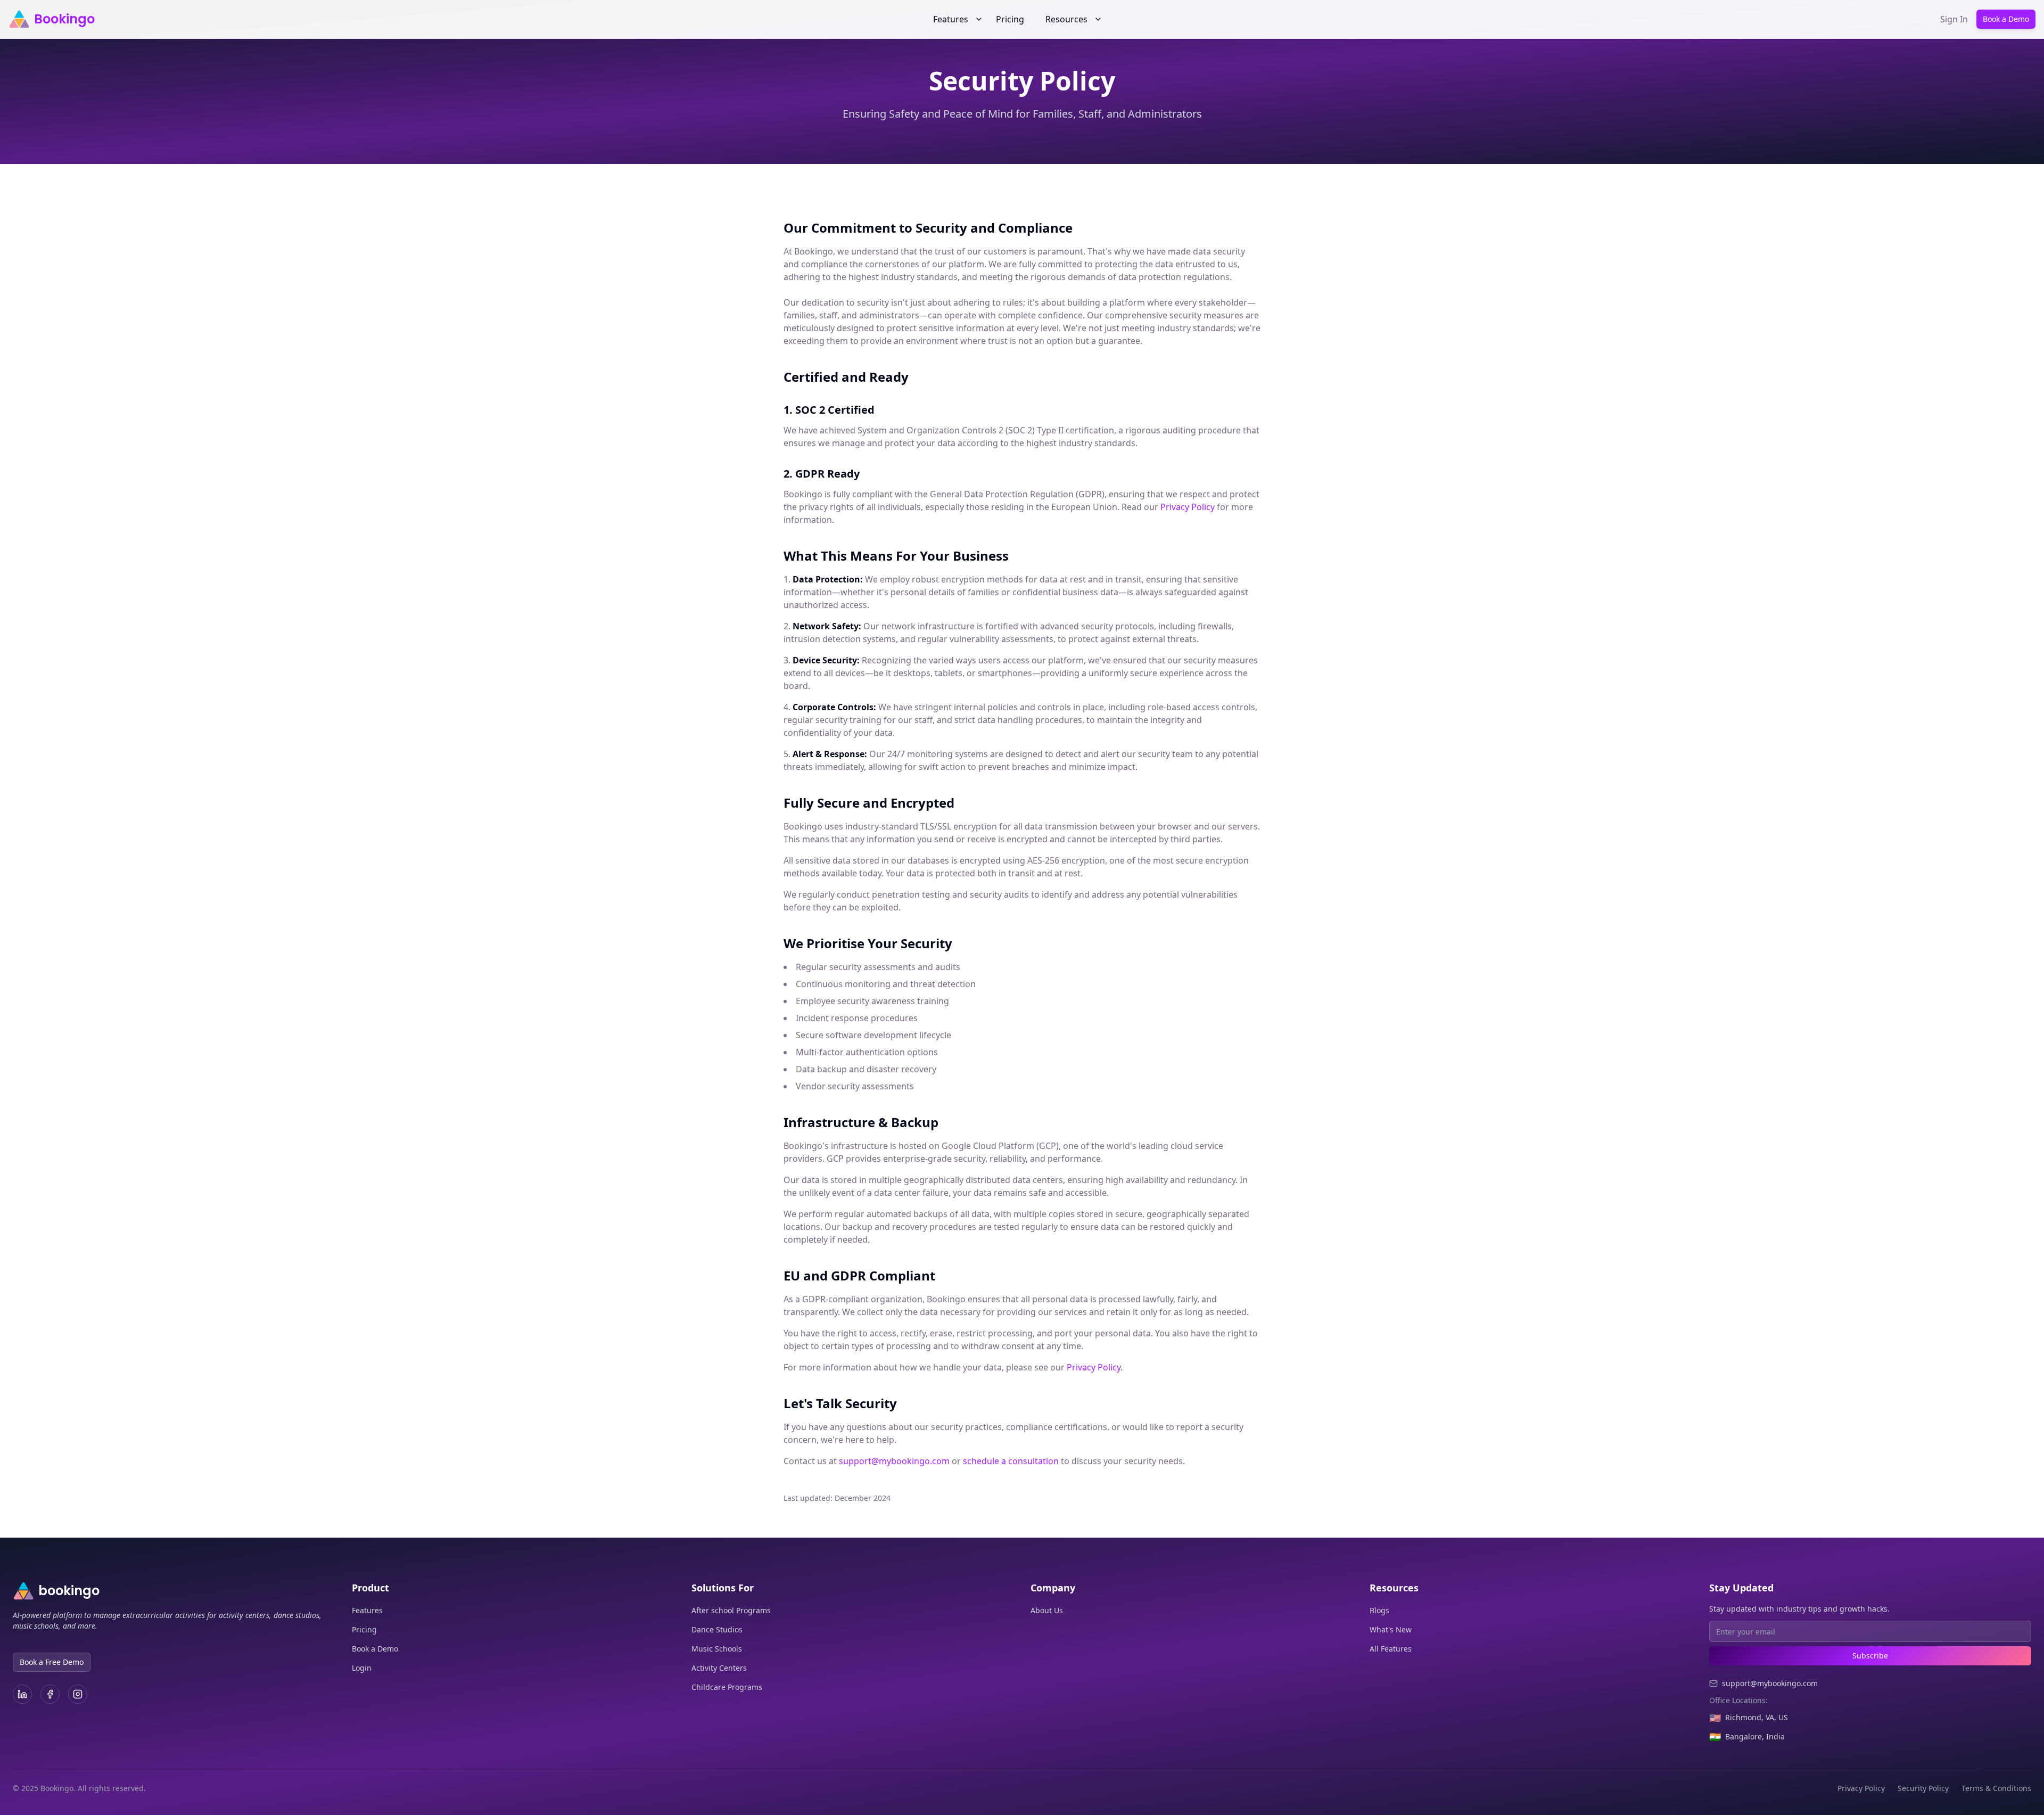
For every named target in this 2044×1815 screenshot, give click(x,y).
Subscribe (1870, 1656)
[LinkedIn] (22, 1694)
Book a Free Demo (52, 1662)
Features (951, 19)
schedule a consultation (1011, 1461)
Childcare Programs (727, 1687)
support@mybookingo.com (894, 1461)
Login (362, 1668)
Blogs (1379, 1610)
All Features (1391, 1649)
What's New (1391, 1629)
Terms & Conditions (1996, 1788)
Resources (1066, 19)
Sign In (1954, 19)
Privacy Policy (1188, 507)
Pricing (1010, 19)
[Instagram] (78, 1694)
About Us (1047, 1610)
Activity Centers (719, 1668)
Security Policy (1923, 1788)
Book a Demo (2006, 19)
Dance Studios (717, 1629)
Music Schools (717, 1649)
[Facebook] (50, 1694)
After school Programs (731, 1610)
